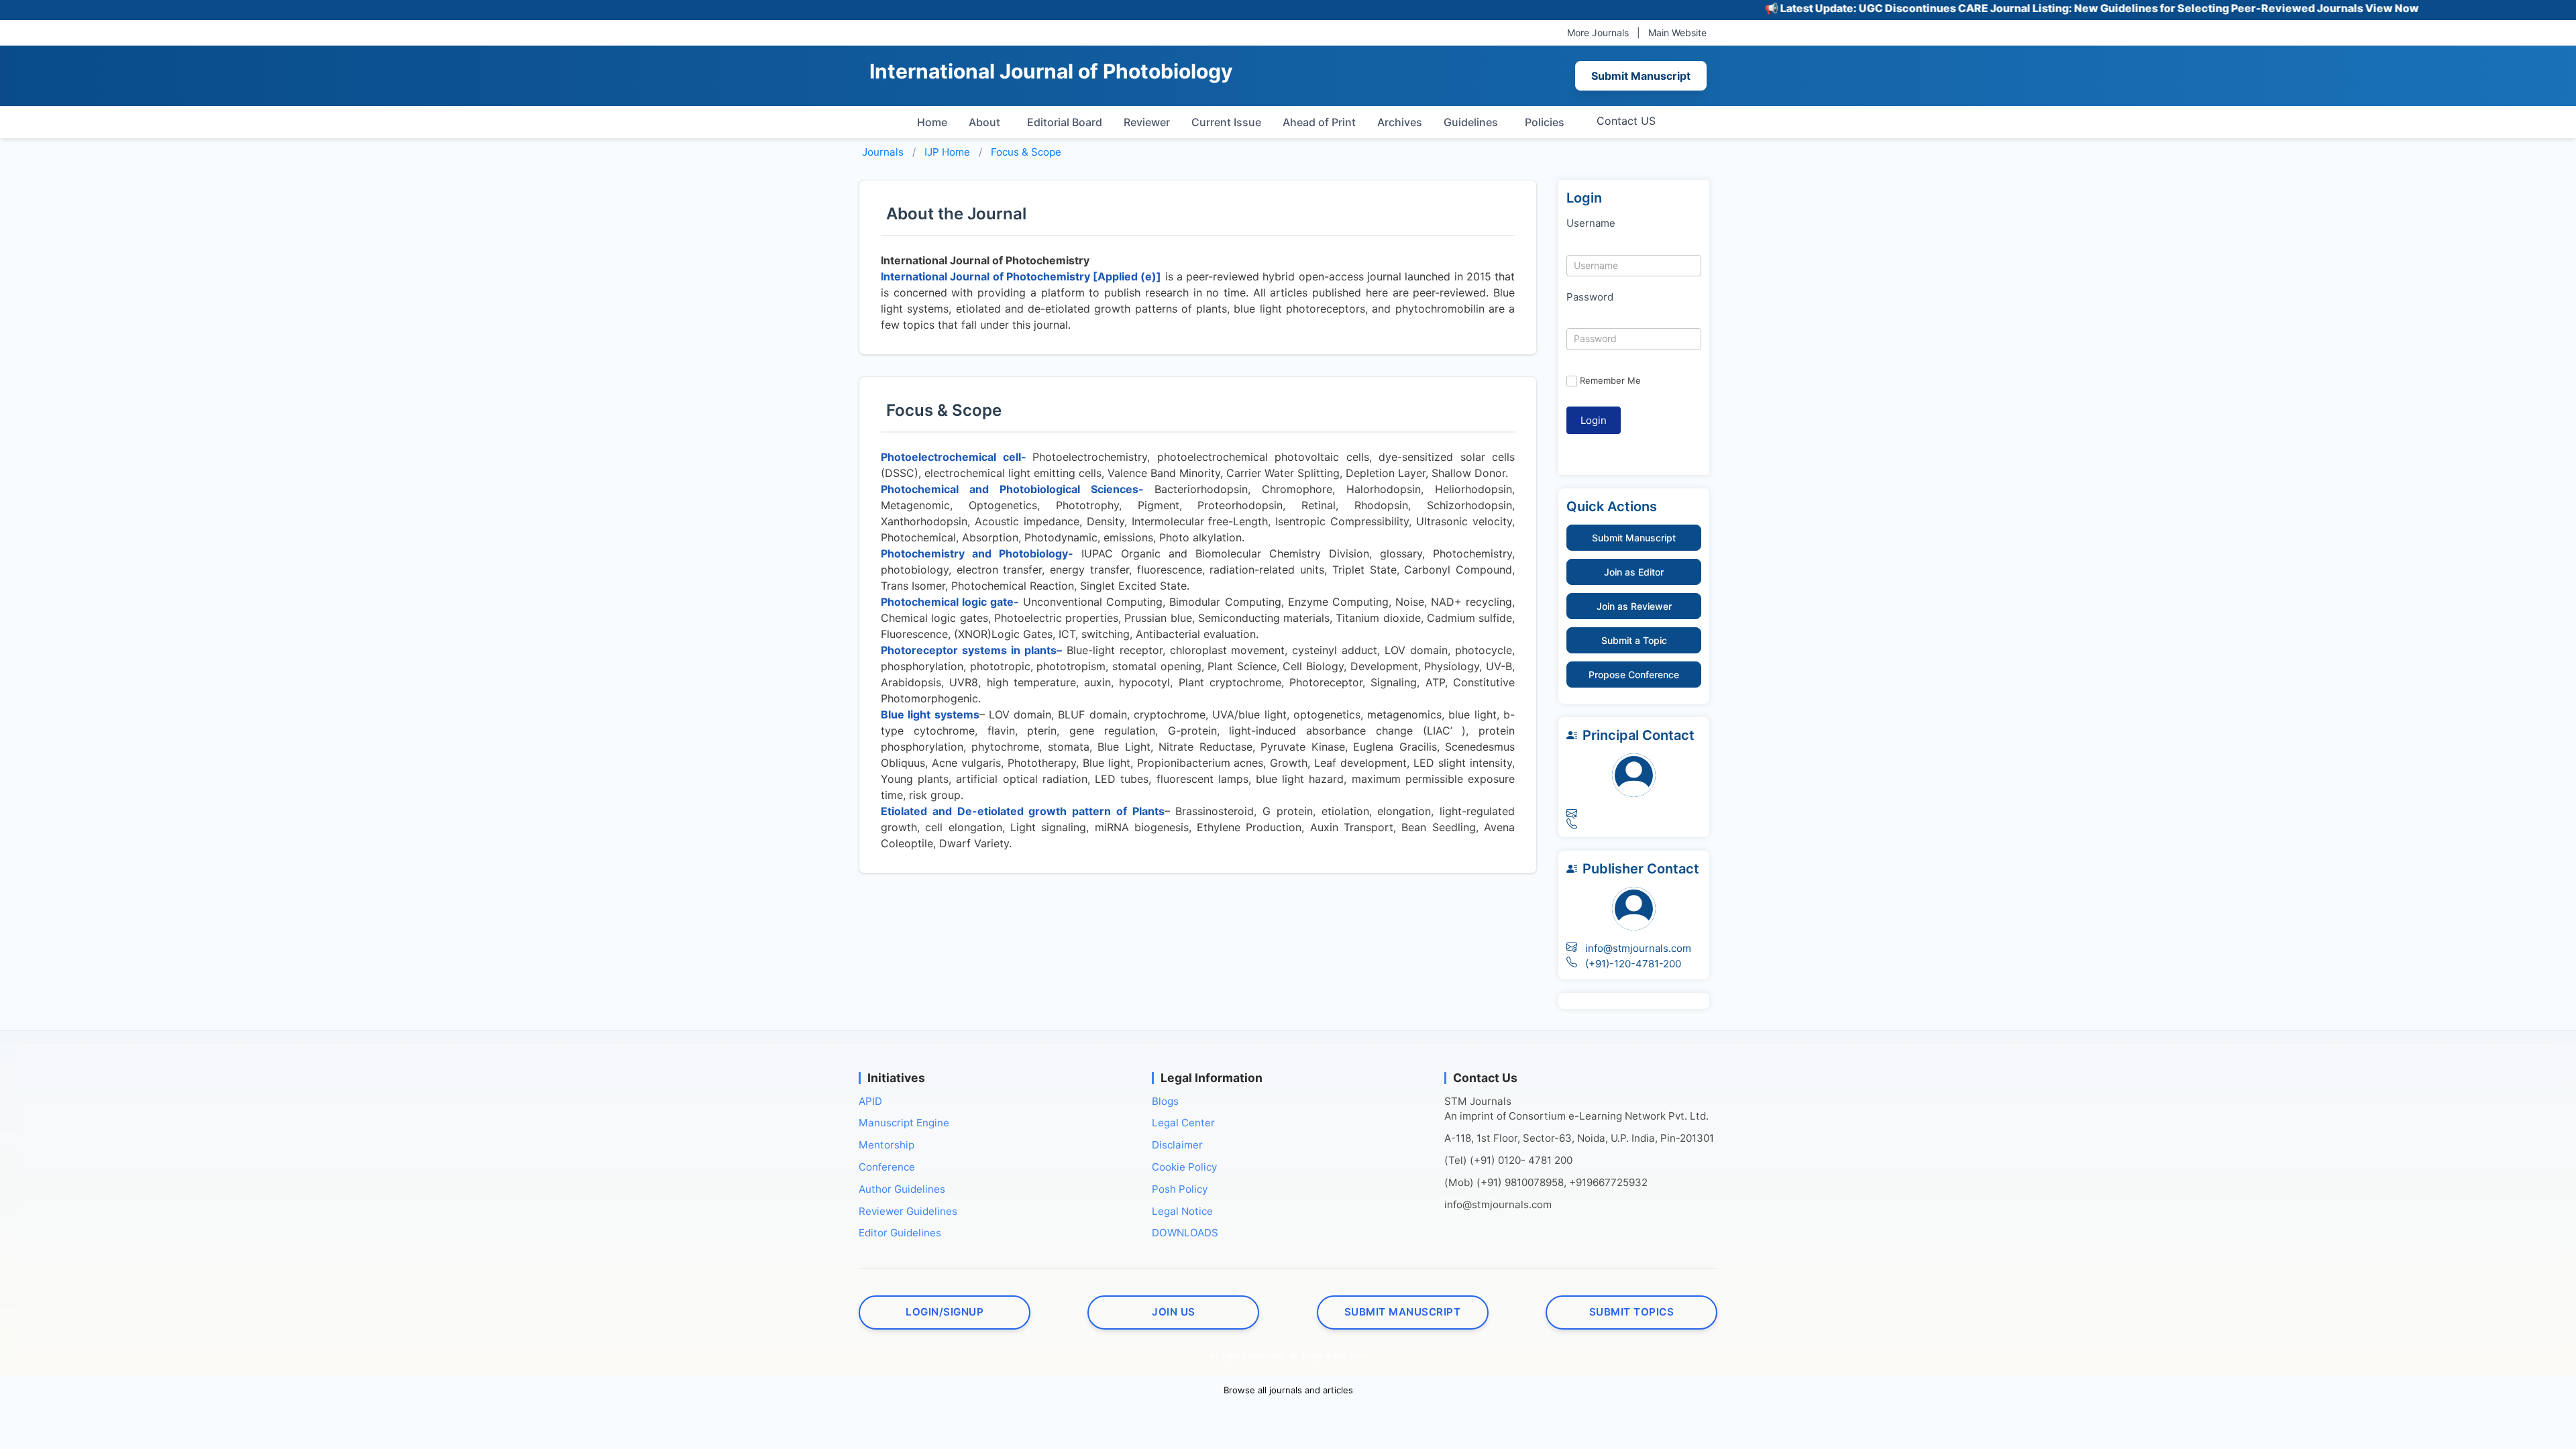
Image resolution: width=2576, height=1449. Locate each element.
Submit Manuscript (1641, 76)
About (984, 122)
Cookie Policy (1184, 1167)
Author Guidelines (902, 1189)
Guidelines (1471, 122)
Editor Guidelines (900, 1233)
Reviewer (1147, 122)
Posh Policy (1180, 1189)
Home (932, 122)
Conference (887, 1167)
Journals (883, 152)
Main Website (1677, 33)
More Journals (1598, 33)
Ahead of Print (1319, 122)
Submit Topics (1632, 1312)
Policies (1545, 122)
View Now (2332, 8)
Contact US (1626, 121)
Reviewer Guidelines (908, 1211)
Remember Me (1610, 380)
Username (1591, 223)
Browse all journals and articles (1288, 1390)
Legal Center (1183, 1123)
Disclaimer (1177, 1145)
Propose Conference (1634, 675)
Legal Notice (1182, 1211)
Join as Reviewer (1634, 606)
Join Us (1174, 1312)
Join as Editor (1634, 572)
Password (1590, 297)
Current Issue (1226, 122)
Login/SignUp (945, 1312)
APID (870, 1101)
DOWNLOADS (1185, 1233)
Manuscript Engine (904, 1123)
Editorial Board (1065, 122)
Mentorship (887, 1145)
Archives (1400, 122)
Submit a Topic (1634, 640)
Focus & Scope (1026, 152)
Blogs (1165, 1101)
